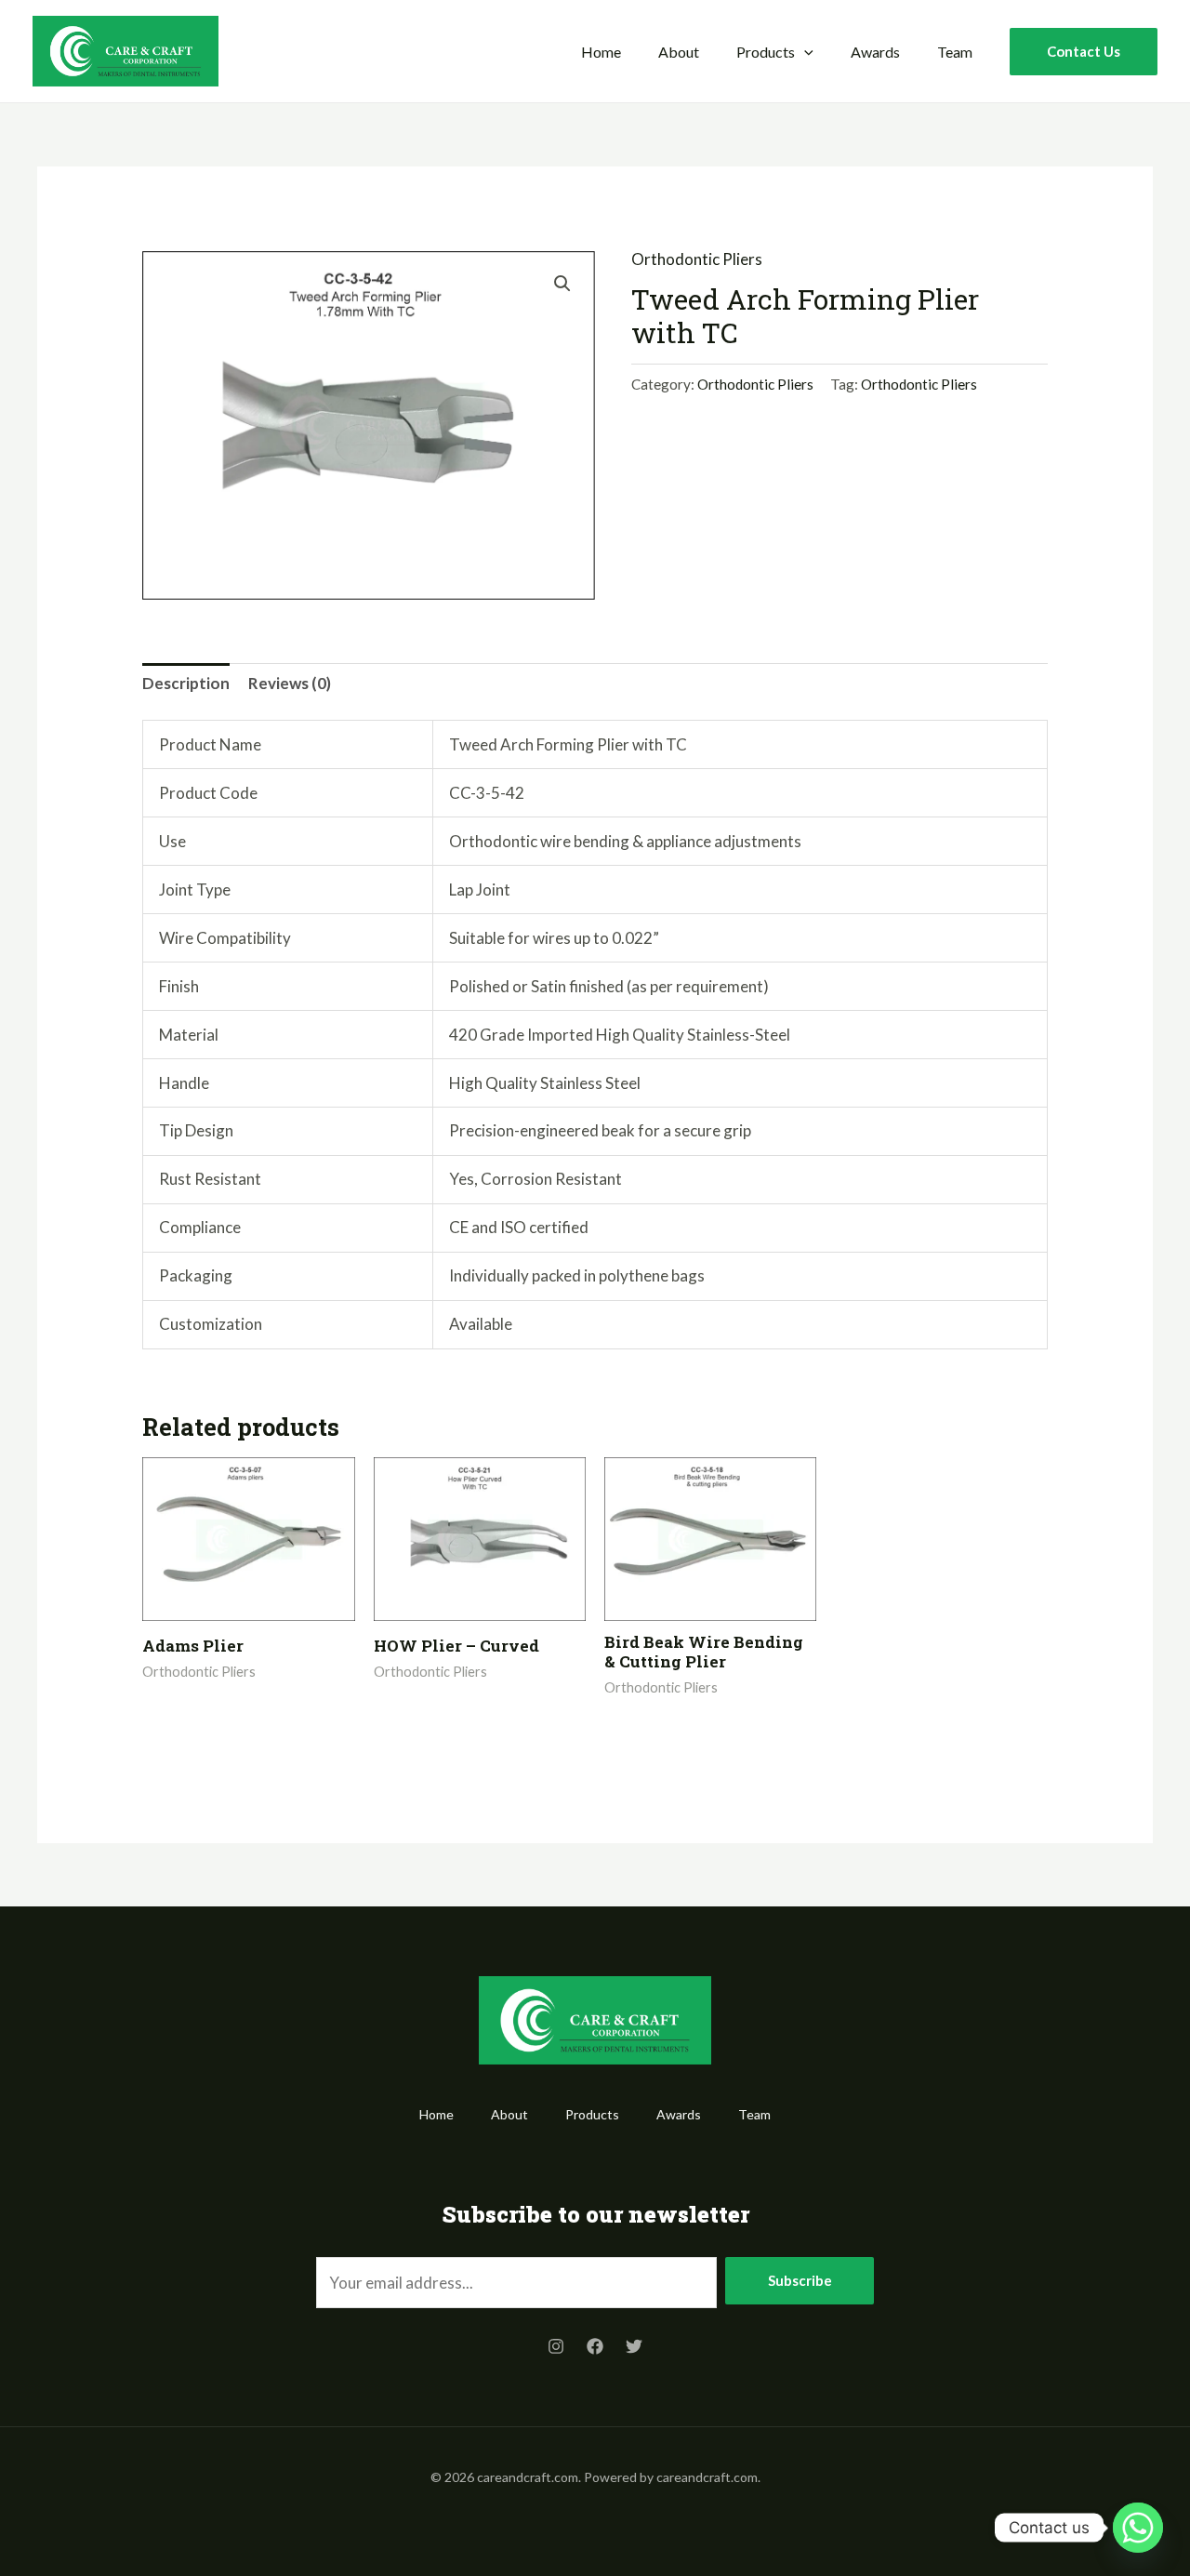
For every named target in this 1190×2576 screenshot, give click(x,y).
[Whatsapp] (1138, 2528)
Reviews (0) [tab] (290, 683)
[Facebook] (595, 2346)
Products (766, 52)
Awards (875, 52)
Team (955, 52)
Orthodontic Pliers (697, 259)
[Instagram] (556, 2346)
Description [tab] (186, 683)
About (679, 52)
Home (601, 52)
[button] (804, 52)
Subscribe (800, 2280)
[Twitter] (634, 2346)
